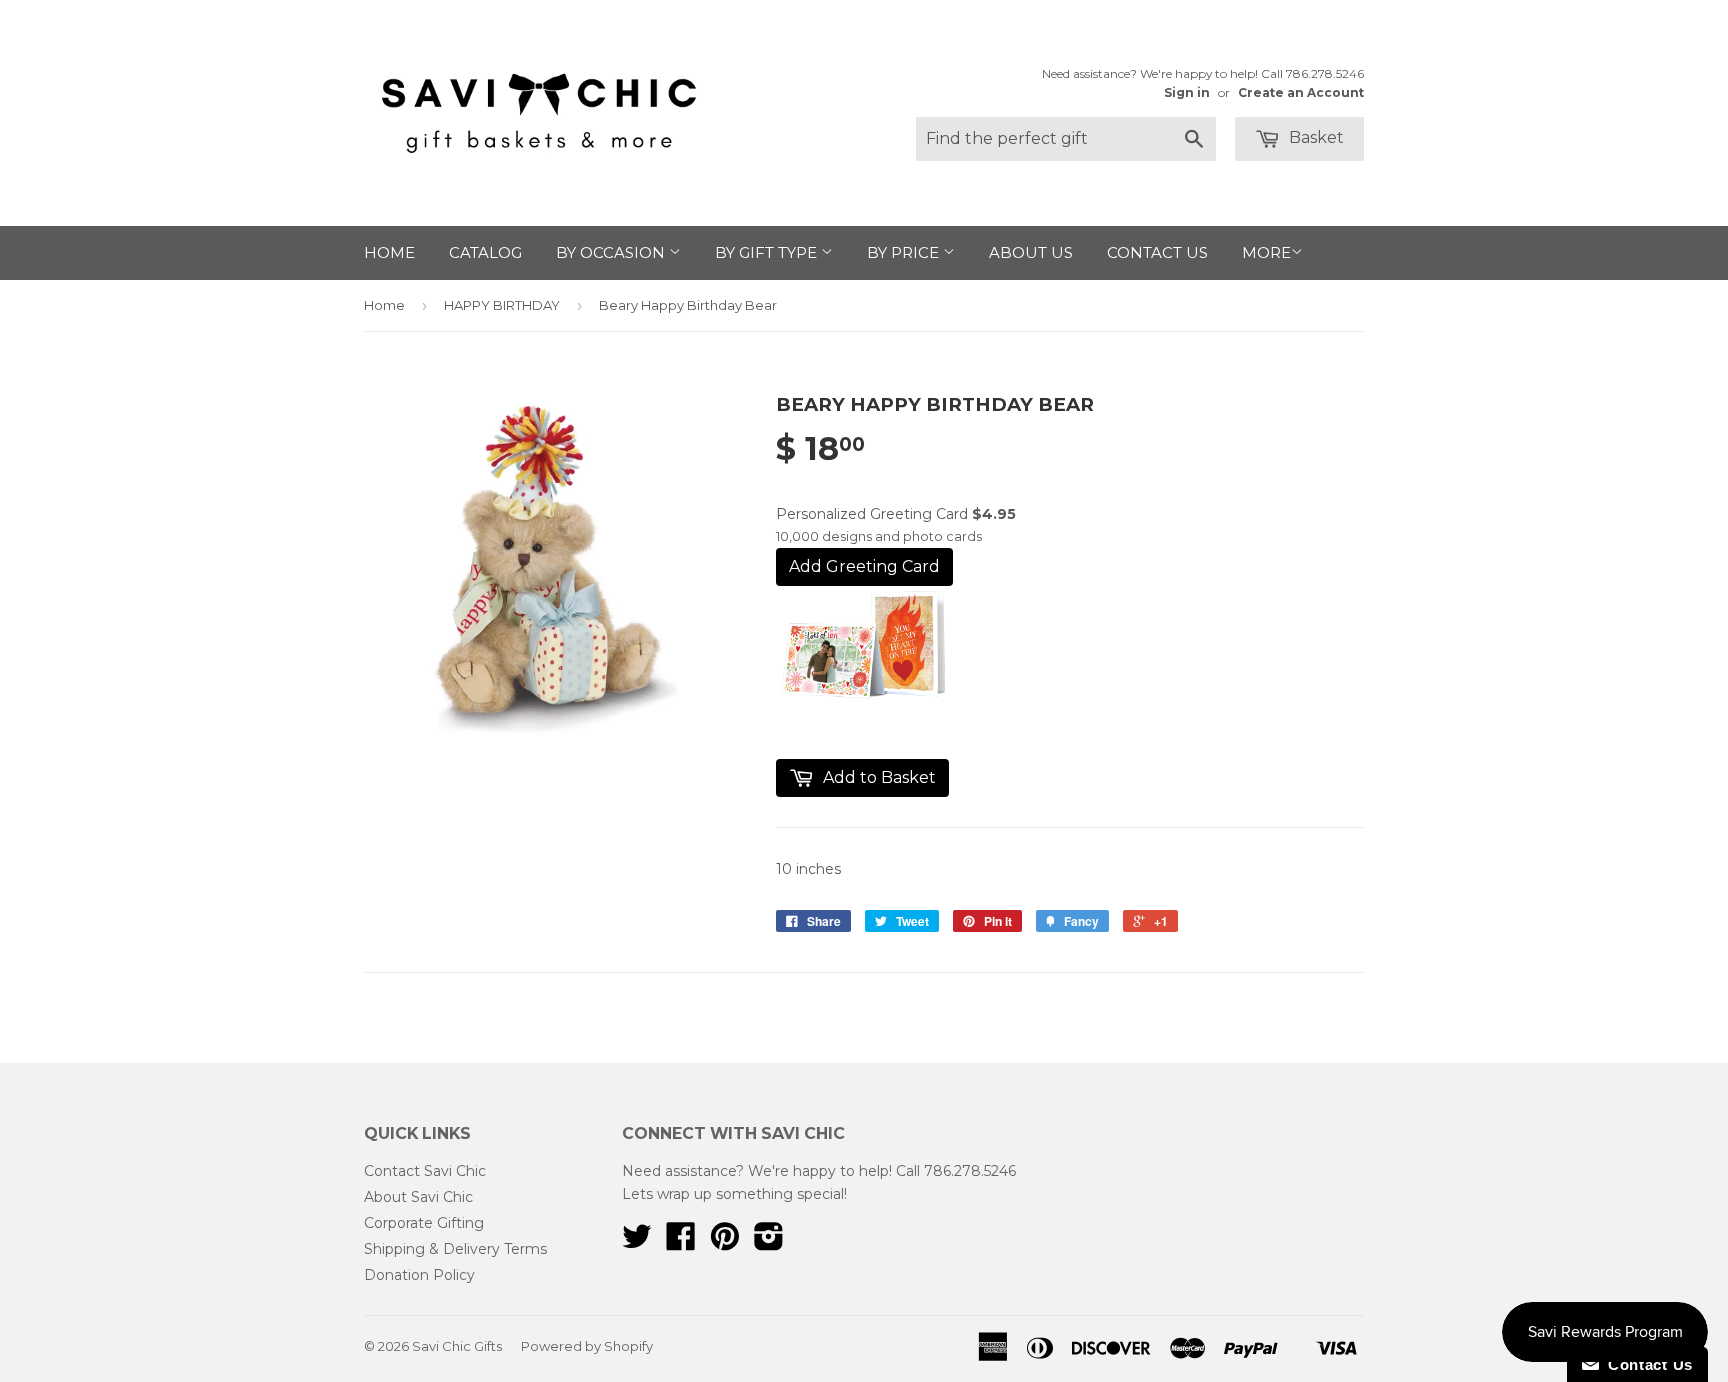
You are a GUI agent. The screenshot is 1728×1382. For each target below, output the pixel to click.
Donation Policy (419, 1275)
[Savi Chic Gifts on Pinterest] (725, 1243)
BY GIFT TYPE (768, 252)
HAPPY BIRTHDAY (502, 305)
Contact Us (1646, 1364)
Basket (1314, 137)
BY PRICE (905, 252)
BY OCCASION (612, 252)
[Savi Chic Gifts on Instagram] (769, 1243)
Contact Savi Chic (425, 1171)
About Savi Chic (418, 1197)
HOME (389, 252)
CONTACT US (1157, 252)
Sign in (1187, 92)
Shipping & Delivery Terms (455, 1249)
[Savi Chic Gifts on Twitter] (637, 1243)
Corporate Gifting (424, 1223)
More (1266, 252)
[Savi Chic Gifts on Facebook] (681, 1243)
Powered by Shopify (587, 1346)
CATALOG (485, 252)
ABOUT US (1031, 252)
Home (384, 305)
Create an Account (1301, 92)
